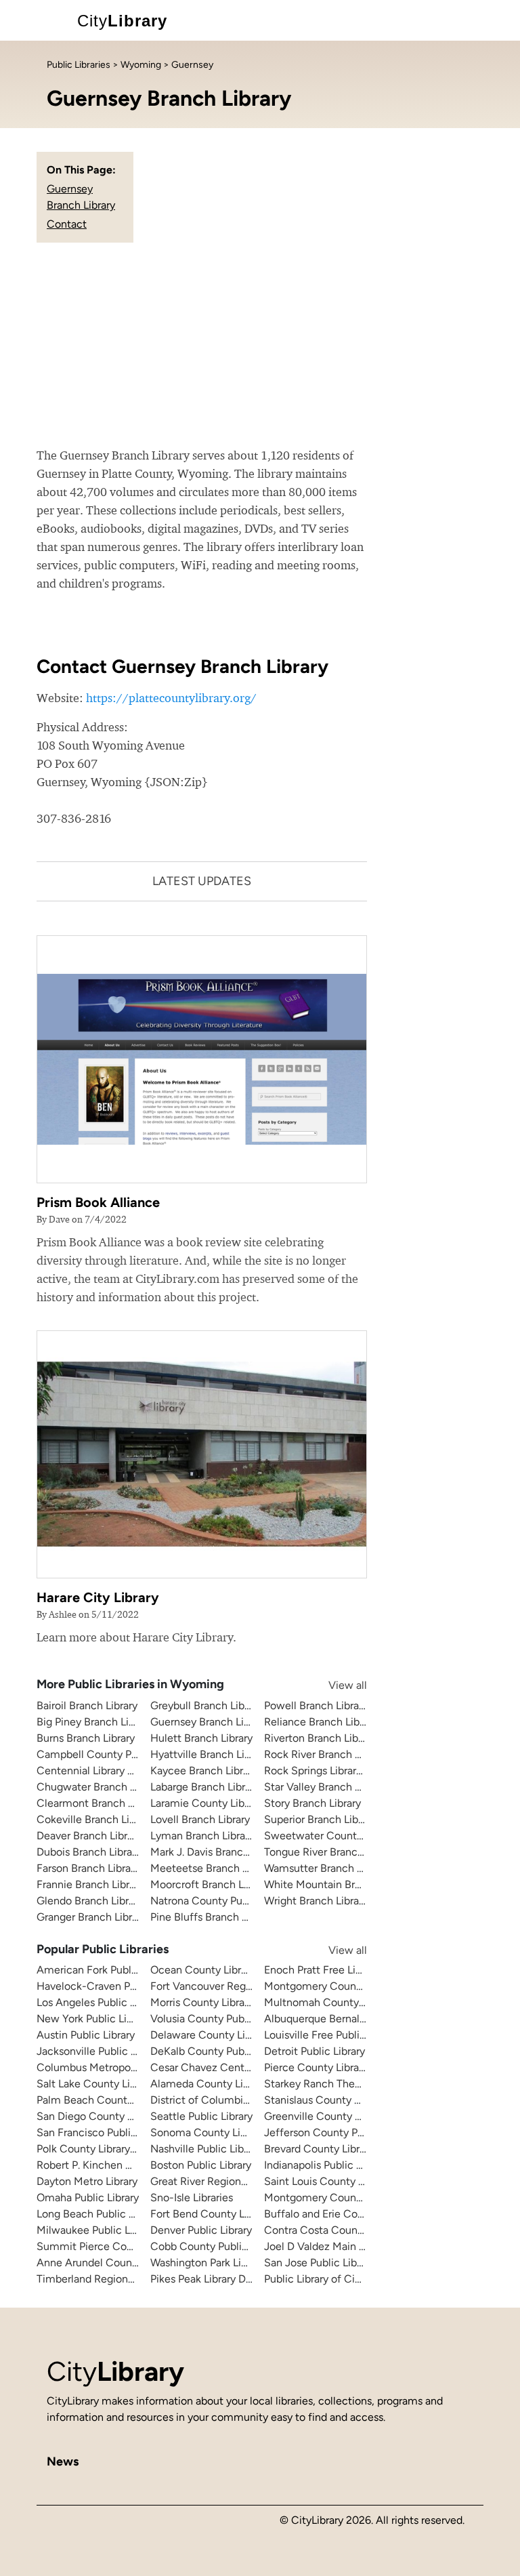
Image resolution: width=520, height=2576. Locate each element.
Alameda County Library (209, 2084)
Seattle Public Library (201, 2116)
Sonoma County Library (207, 2132)
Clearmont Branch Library (98, 1803)
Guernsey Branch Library (209, 1722)
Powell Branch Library (316, 1705)
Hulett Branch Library (201, 1738)
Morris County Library (202, 2002)
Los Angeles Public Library (99, 2002)
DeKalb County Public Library (220, 2051)
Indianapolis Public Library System (346, 2165)
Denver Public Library (201, 2230)
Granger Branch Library (91, 1917)
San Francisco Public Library (104, 2132)
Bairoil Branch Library (87, 1705)
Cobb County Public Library (216, 2246)
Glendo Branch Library (90, 1901)
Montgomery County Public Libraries (352, 2197)
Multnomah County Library (329, 2002)
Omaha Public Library (88, 2197)
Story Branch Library (312, 1803)
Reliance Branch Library (321, 1722)
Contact (67, 224)
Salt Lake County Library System (115, 2084)
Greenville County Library (325, 2116)
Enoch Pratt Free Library (322, 1970)
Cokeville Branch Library (95, 1819)
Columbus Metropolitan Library (111, 2067)
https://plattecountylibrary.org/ (171, 698)
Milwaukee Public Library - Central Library (137, 2230)
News (63, 2461)
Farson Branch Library (88, 1868)
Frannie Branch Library (90, 1884)
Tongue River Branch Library (331, 1852)
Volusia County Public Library (220, 2019)
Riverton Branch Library (320, 1738)
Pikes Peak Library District (212, 2279)
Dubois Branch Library (89, 1852)
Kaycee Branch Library (204, 1771)
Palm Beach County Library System (122, 2100)
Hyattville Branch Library (209, 1754)
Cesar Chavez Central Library (220, 2067)
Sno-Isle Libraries (192, 2197)
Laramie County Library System (226, 1803)
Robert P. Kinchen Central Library (116, 2165)
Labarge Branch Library (205, 1787)
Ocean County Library (203, 1970)
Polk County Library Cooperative (114, 2149)
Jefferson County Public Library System (360, 2132)
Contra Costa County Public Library (349, 2230)
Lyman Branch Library (202, 1836)
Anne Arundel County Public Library (123, 2263)
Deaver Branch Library (89, 1836)
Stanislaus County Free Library (337, 2100)
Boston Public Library (201, 2165)
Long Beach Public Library (99, 2214)
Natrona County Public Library (222, 1901)
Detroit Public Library (315, 2051)
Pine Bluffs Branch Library (212, 1917)
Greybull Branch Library (206, 1705)
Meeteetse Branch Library (212, 1868)
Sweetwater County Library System (350, 1836)
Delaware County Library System (230, 2035)
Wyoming (141, 65)
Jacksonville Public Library (100, 2051)
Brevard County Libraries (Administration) (364, 2149)
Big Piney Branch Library (94, 1722)
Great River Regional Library (217, 2181)
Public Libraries (79, 65)
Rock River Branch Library (325, 1754)
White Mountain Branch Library (339, 1884)
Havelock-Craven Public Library (112, 1986)
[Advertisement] (260, 344)
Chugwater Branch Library (99, 1787)
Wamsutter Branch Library (326, 1868)
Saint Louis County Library (327, 2181)
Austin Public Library (86, 2035)
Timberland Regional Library (104, 2279)
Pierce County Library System (336, 2067)
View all (334, 1685)
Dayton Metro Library (87, 2181)
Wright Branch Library (316, 1901)
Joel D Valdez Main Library (327, 2246)
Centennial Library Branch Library (116, 1771)
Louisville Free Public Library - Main (349, 2035)
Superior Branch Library (320, 1819)
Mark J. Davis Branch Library (217, 1852)
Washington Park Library (208, 2263)
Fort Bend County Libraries (215, 2214)
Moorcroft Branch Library (210, 1884)
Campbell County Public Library (113, 1754)
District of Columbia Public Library (233, 2100)
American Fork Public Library (106, 1970)
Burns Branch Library (86, 1738)
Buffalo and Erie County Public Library (355, 2214)
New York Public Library (93, 2019)
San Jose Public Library (319, 2263)
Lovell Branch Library (200, 1819)
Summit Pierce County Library (110, 2246)
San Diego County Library (98, 2116)
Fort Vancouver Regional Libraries (231, 1986)
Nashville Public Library (206, 2149)
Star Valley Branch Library (325, 1787)
